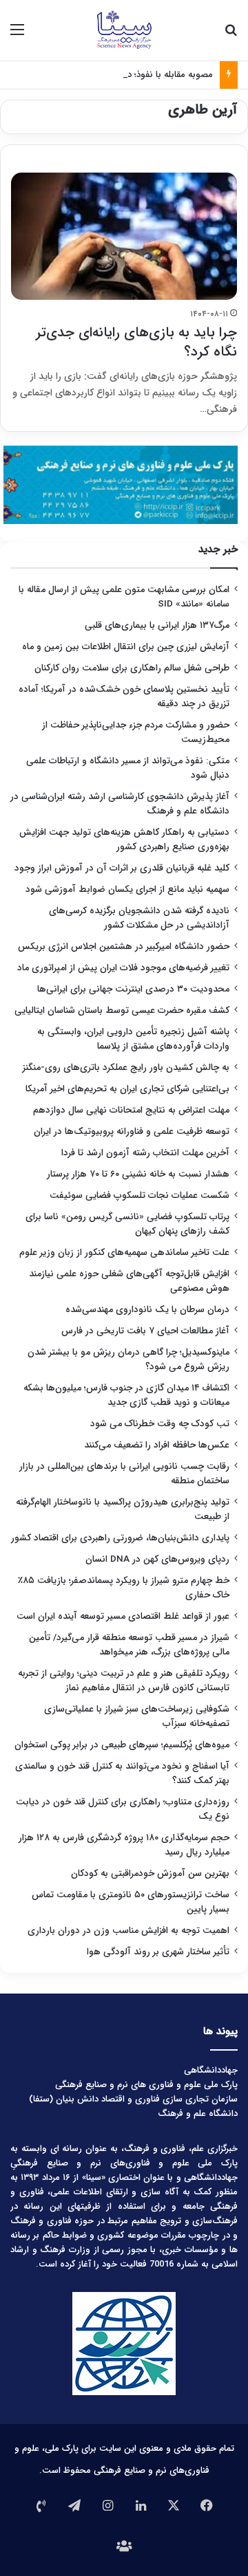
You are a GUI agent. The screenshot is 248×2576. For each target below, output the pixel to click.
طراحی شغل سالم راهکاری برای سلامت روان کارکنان (132, 668)
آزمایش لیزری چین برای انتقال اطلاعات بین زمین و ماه (126, 647)
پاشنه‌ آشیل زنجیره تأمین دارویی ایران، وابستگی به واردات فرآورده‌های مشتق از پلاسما (133, 1039)
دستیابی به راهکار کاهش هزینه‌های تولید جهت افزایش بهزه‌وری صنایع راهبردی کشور (124, 840)
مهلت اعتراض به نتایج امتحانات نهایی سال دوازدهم (131, 1110)
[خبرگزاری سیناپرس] (124, 30)
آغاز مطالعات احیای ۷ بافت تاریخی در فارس (145, 1331)
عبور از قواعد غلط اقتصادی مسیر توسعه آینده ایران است (123, 1616)
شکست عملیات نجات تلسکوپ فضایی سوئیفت (139, 1196)
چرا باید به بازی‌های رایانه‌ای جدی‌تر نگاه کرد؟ (136, 342)
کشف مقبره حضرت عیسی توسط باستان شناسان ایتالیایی (122, 1011)
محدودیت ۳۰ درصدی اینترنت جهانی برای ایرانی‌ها (133, 989)
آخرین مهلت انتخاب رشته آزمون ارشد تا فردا (145, 1153)
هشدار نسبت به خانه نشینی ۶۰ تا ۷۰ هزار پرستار (138, 1174)
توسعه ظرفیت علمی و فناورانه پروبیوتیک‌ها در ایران (132, 1132)
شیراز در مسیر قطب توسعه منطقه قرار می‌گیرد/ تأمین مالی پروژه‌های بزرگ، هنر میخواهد (129, 1645)
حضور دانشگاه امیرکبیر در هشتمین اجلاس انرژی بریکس (124, 947)
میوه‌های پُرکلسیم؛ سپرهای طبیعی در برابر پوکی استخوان (122, 1745)
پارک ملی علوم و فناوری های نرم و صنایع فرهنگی (146, 2085)
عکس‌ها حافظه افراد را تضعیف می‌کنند (157, 1445)
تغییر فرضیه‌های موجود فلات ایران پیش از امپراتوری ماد (123, 968)
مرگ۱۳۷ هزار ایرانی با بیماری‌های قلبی (157, 625)
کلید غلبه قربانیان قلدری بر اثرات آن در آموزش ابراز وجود (122, 868)
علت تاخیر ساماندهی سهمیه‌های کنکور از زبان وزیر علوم (124, 1253)
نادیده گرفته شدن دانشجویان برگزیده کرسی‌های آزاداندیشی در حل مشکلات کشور (139, 918)
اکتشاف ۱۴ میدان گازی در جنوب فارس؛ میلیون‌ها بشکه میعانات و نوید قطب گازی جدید (126, 1395)
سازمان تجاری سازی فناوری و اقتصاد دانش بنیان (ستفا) (133, 2099)
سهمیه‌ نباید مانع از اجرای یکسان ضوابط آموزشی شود (127, 889)
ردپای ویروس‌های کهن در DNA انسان (157, 1559)
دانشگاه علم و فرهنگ (198, 2114)
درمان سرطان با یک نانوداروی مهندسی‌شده (147, 1310)
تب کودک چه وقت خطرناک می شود (160, 1424)
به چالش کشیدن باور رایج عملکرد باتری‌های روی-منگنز (126, 1068)
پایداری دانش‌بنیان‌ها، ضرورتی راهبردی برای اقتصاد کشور (120, 1538)
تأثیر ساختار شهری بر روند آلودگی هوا (158, 1952)
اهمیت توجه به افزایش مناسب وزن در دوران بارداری (128, 1931)
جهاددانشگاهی (211, 2070)
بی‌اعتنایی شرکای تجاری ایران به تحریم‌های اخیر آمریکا (127, 1089)
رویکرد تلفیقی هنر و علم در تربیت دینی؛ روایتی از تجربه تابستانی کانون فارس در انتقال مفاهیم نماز (124, 1681)
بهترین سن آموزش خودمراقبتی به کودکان (150, 1874)
